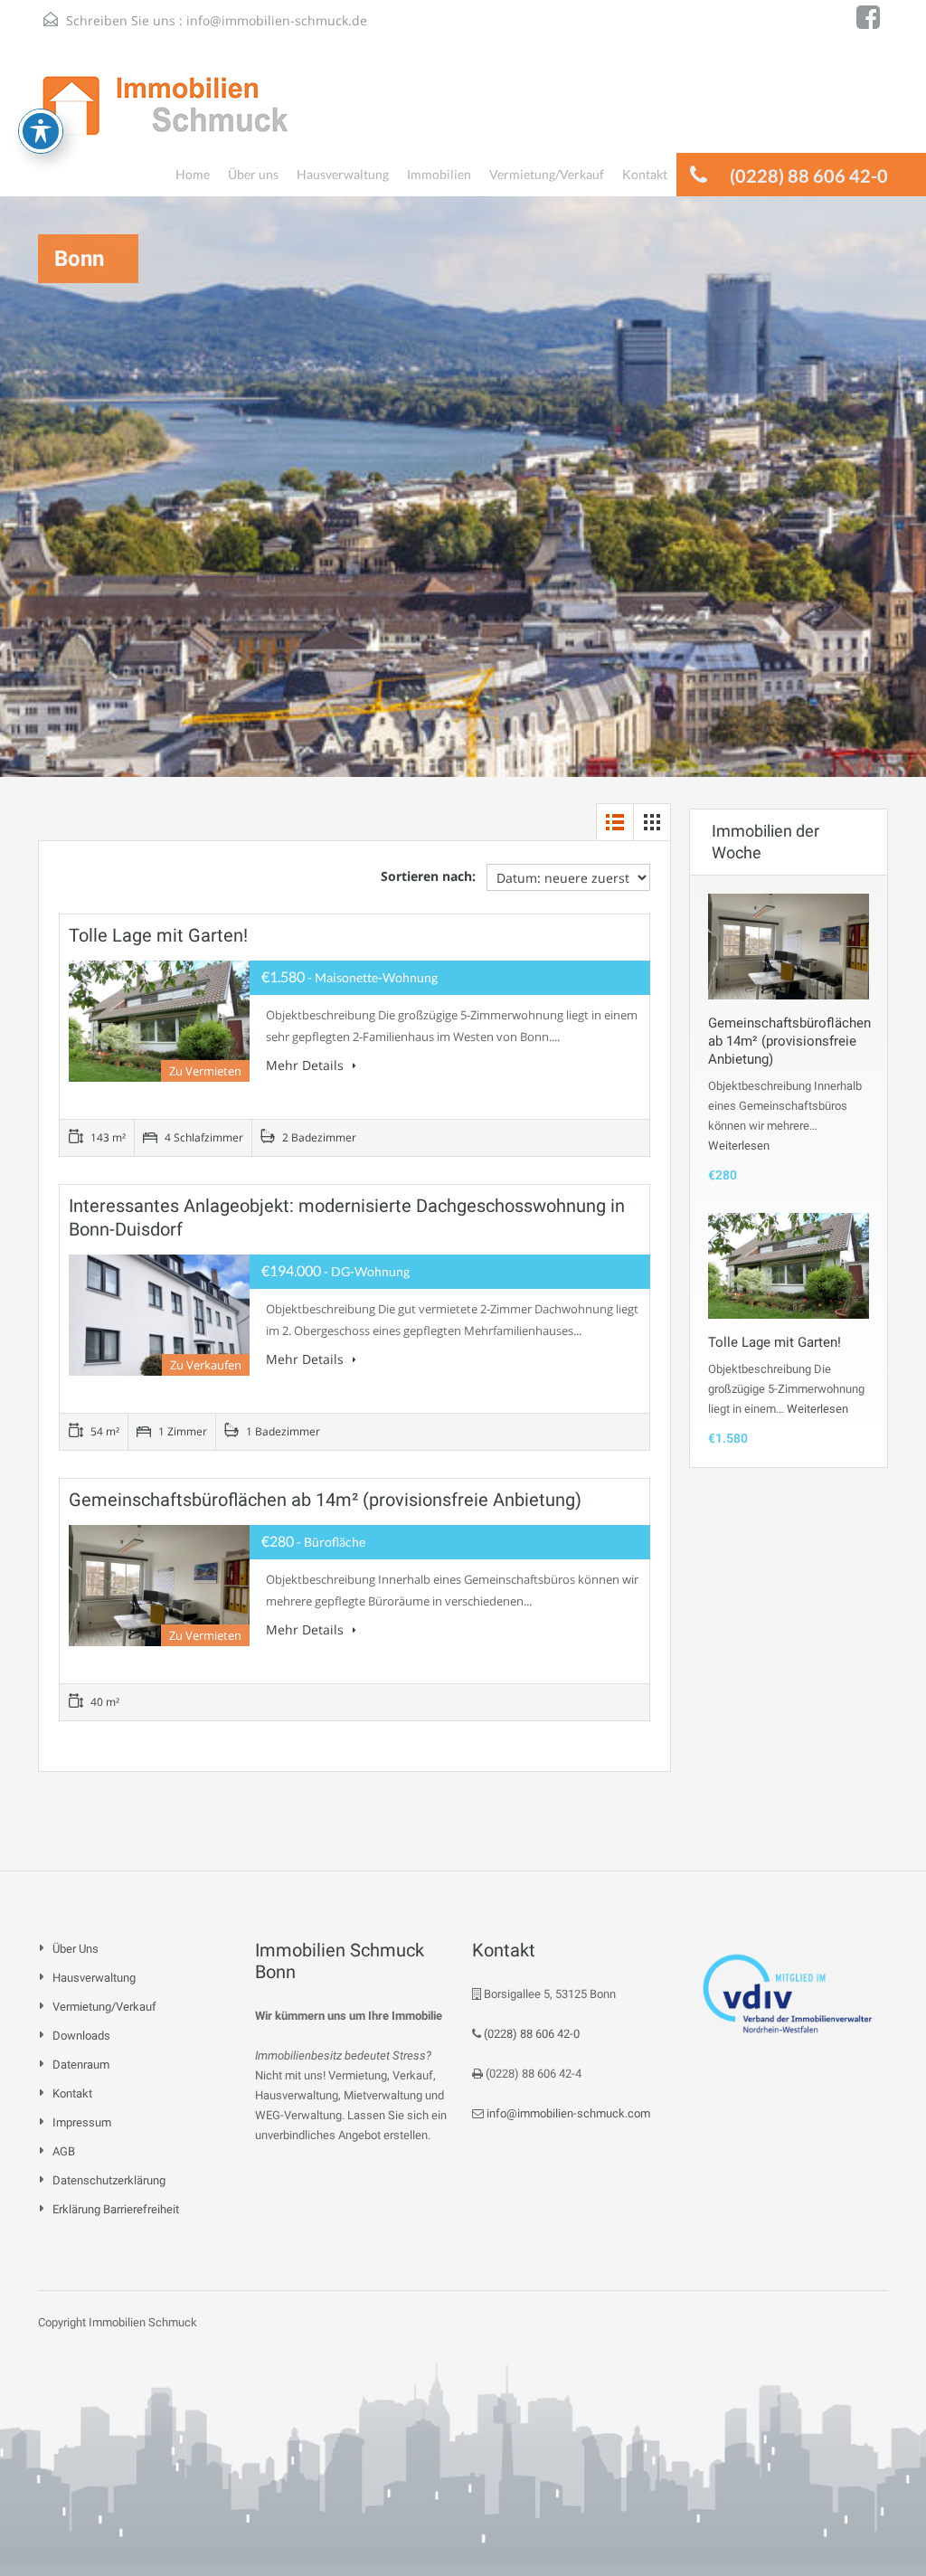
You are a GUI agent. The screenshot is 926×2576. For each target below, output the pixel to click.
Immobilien (439, 174)
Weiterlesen (739, 1146)
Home (193, 174)
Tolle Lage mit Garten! (158, 935)
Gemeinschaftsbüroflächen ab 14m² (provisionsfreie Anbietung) (325, 1500)
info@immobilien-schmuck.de (277, 20)
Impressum (82, 2122)
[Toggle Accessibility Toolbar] (41, 131)
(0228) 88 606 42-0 (530, 2034)
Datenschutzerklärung (109, 2180)
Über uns (253, 174)
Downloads (81, 2036)
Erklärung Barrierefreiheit (116, 2209)
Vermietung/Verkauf (547, 174)
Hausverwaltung (343, 174)
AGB (64, 2151)
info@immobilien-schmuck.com (567, 2113)
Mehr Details (307, 1065)
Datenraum (81, 2065)
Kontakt (645, 174)
